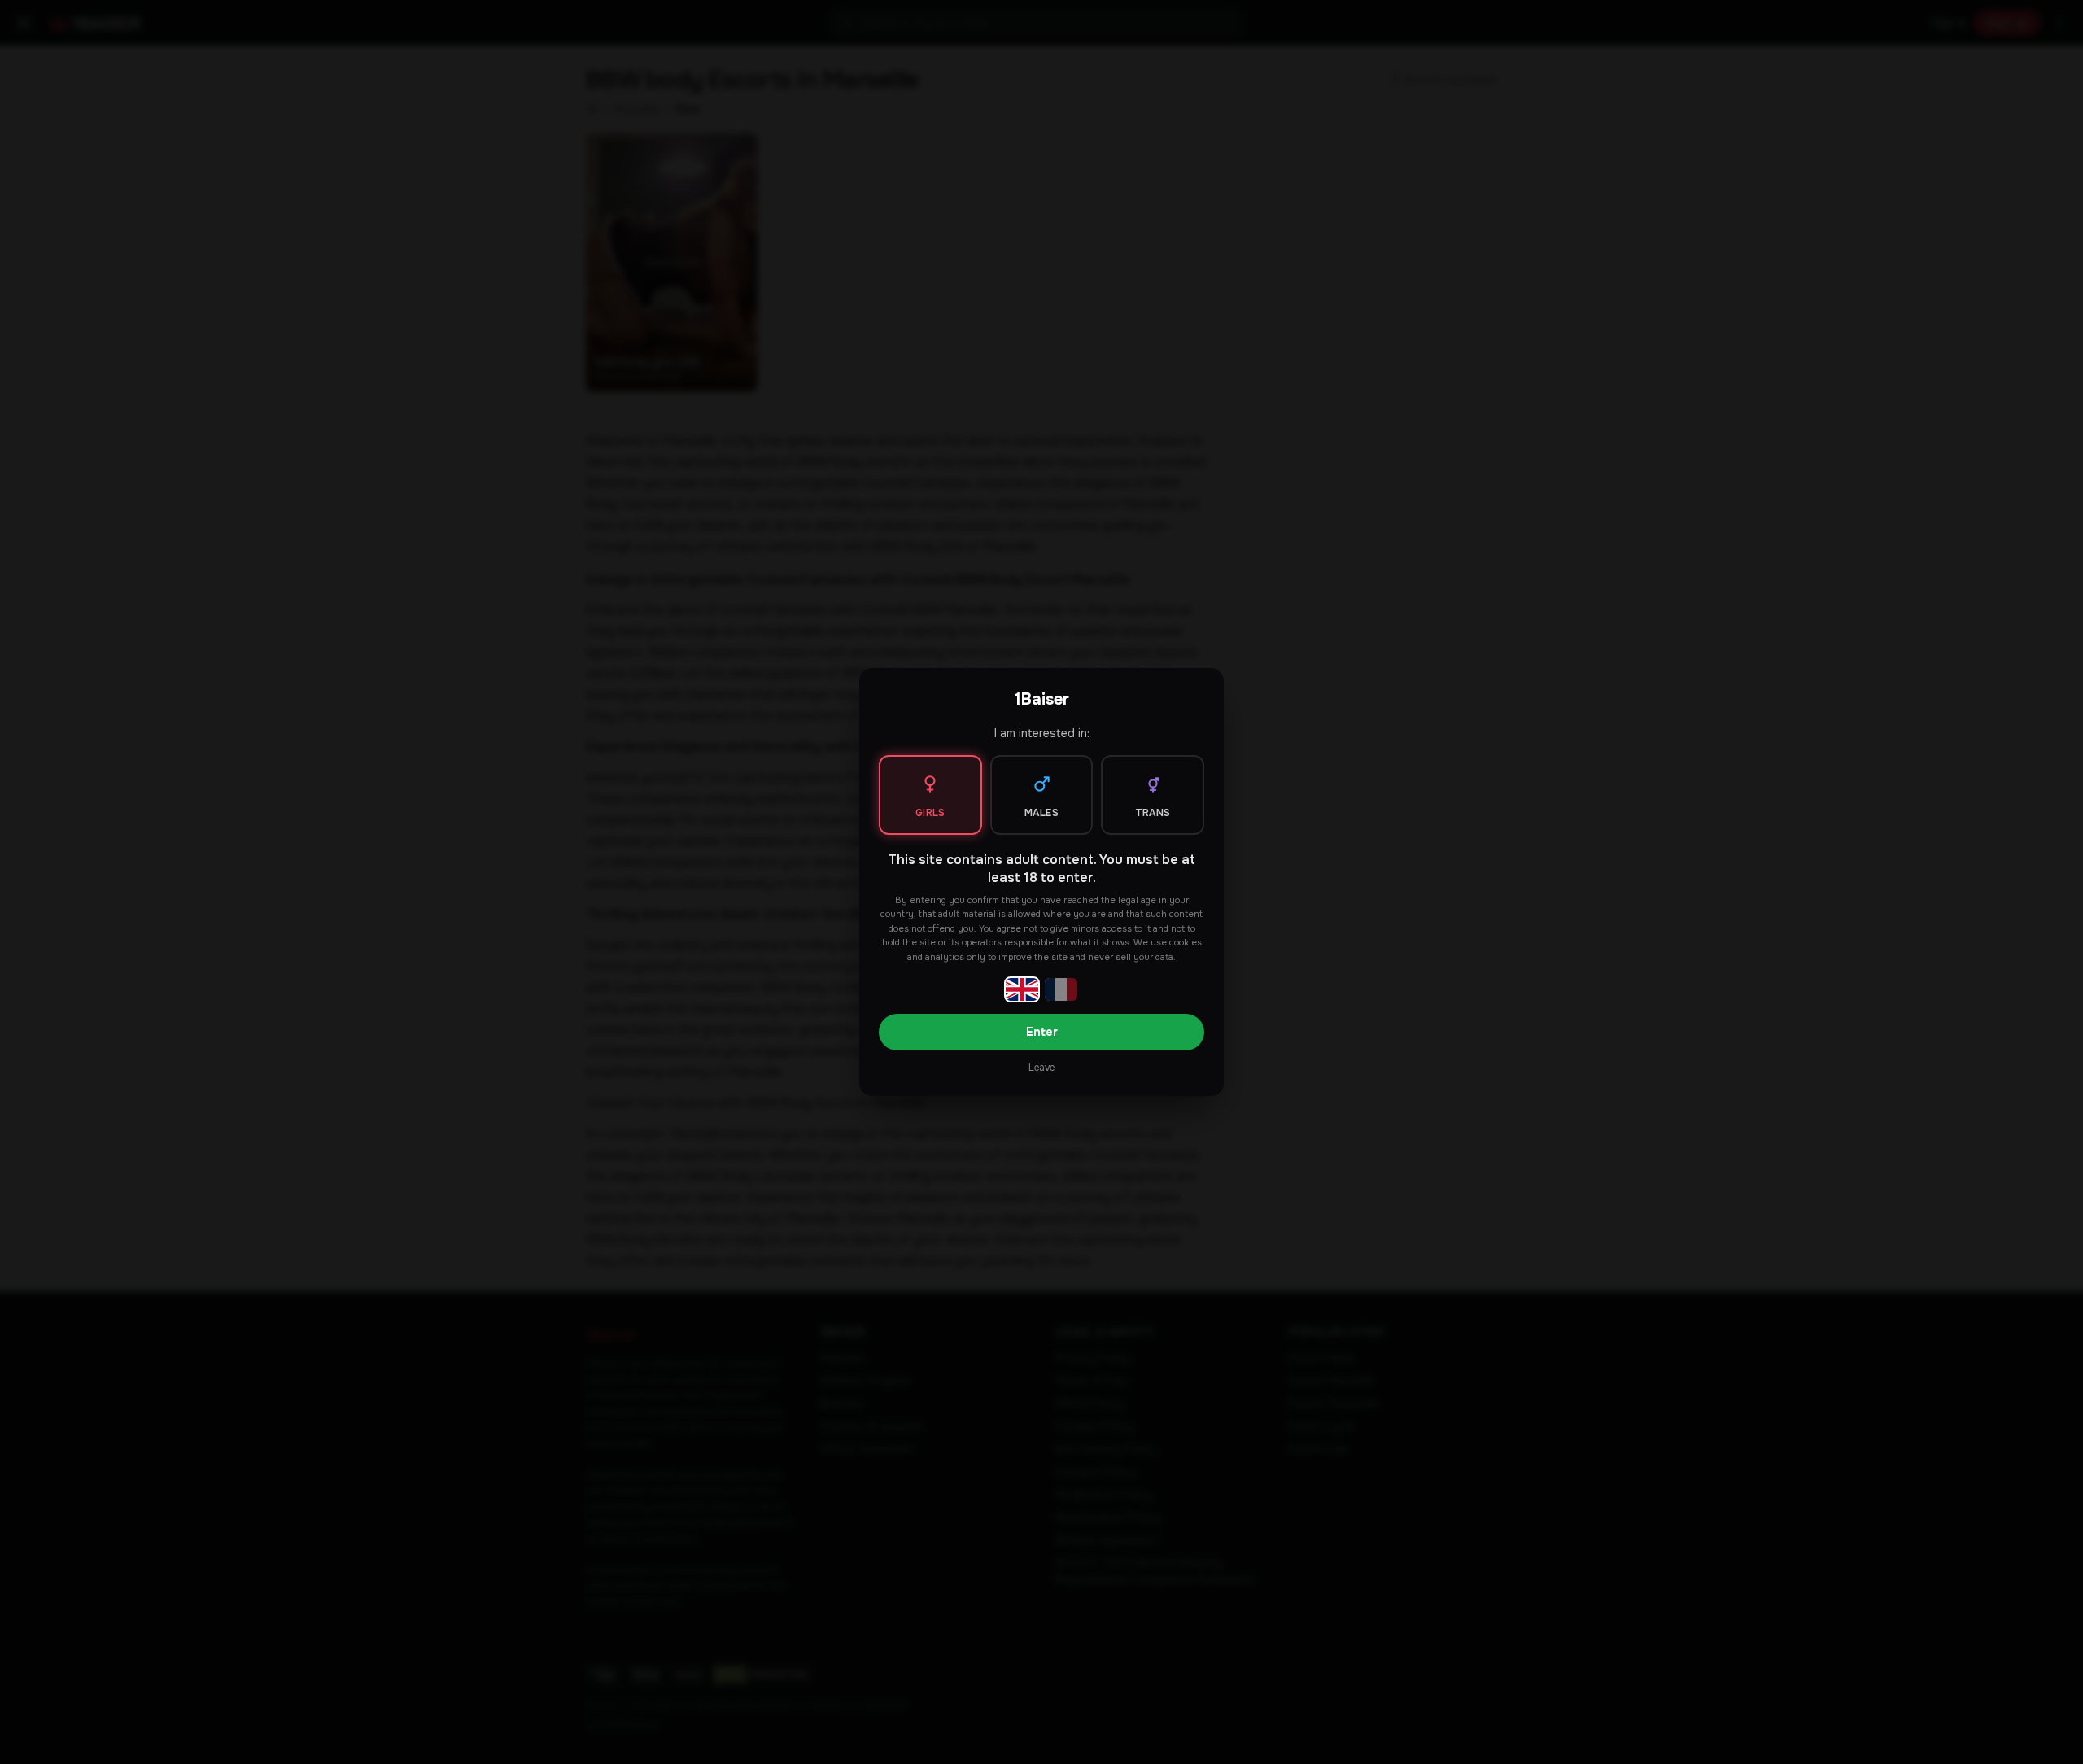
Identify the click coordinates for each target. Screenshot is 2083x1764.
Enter (1042, 1032)
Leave (1041, 1068)
